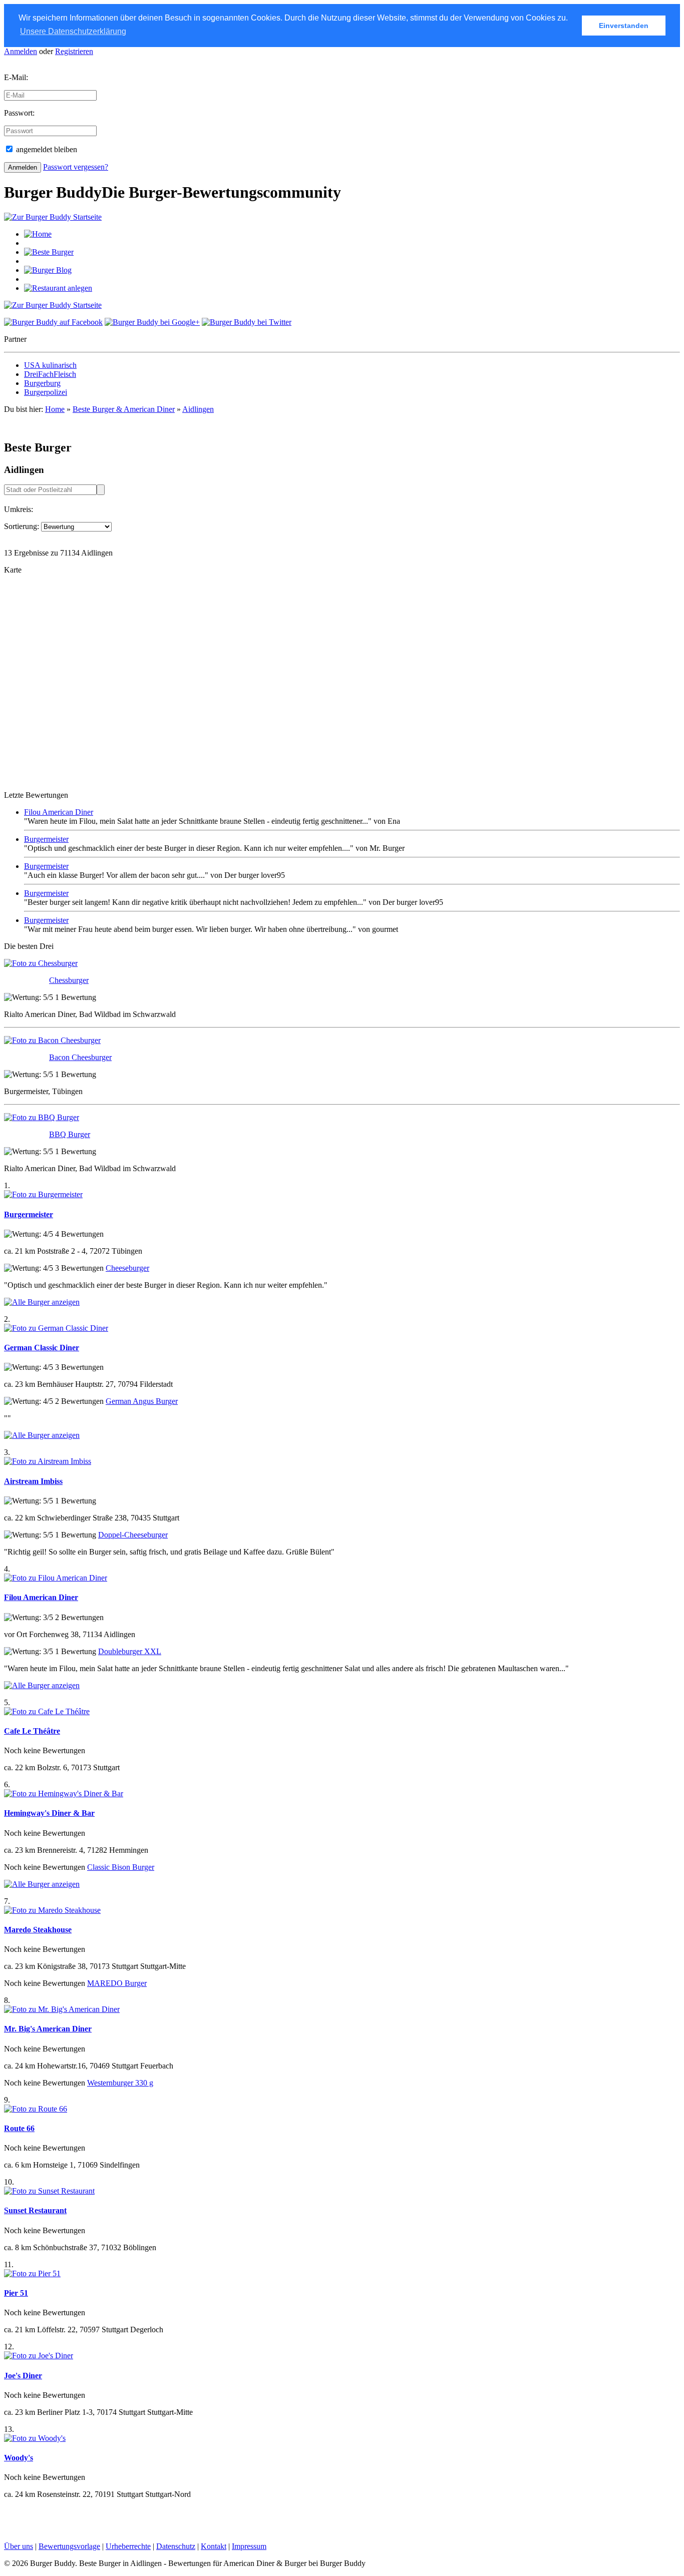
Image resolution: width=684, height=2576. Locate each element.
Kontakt (214, 2546)
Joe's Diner (23, 2376)
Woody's (19, 2458)
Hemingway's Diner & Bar (49, 1813)
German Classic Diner (42, 1348)
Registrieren (74, 51)
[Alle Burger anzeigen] (42, 1302)
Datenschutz (176, 2546)
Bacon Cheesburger (80, 1057)
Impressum (249, 2546)
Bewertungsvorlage (69, 2546)
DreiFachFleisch (50, 374)
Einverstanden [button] (624, 26)
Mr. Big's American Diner (48, 2029)
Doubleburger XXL (130, 1651)
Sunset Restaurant (35, 2210)
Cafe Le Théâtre (32, 1731)
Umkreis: (19, 509)
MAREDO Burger (117, 1983)
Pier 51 (16, 2293)
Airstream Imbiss (33, 1481)
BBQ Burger (70, 1134)
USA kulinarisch (50, 365)
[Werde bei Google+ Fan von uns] (152, 322)
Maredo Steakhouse (38, 1930)
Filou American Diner (59, 812)
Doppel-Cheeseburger (133, 1535)
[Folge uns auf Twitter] (247, 322)
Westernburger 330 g (120, 2083)
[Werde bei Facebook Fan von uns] (53, 322)
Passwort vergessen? (76, 167)
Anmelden (21, 51)
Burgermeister (46, 839)
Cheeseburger (127, 1268)
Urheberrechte (128, 2546)
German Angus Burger (142, 1401)
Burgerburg (42, 383)
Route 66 (19, 2128)
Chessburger (69, 980)
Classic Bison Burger (121, 1867)
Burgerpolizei (46, 392)
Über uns (19, 2546)
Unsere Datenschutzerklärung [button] (73, 31)
